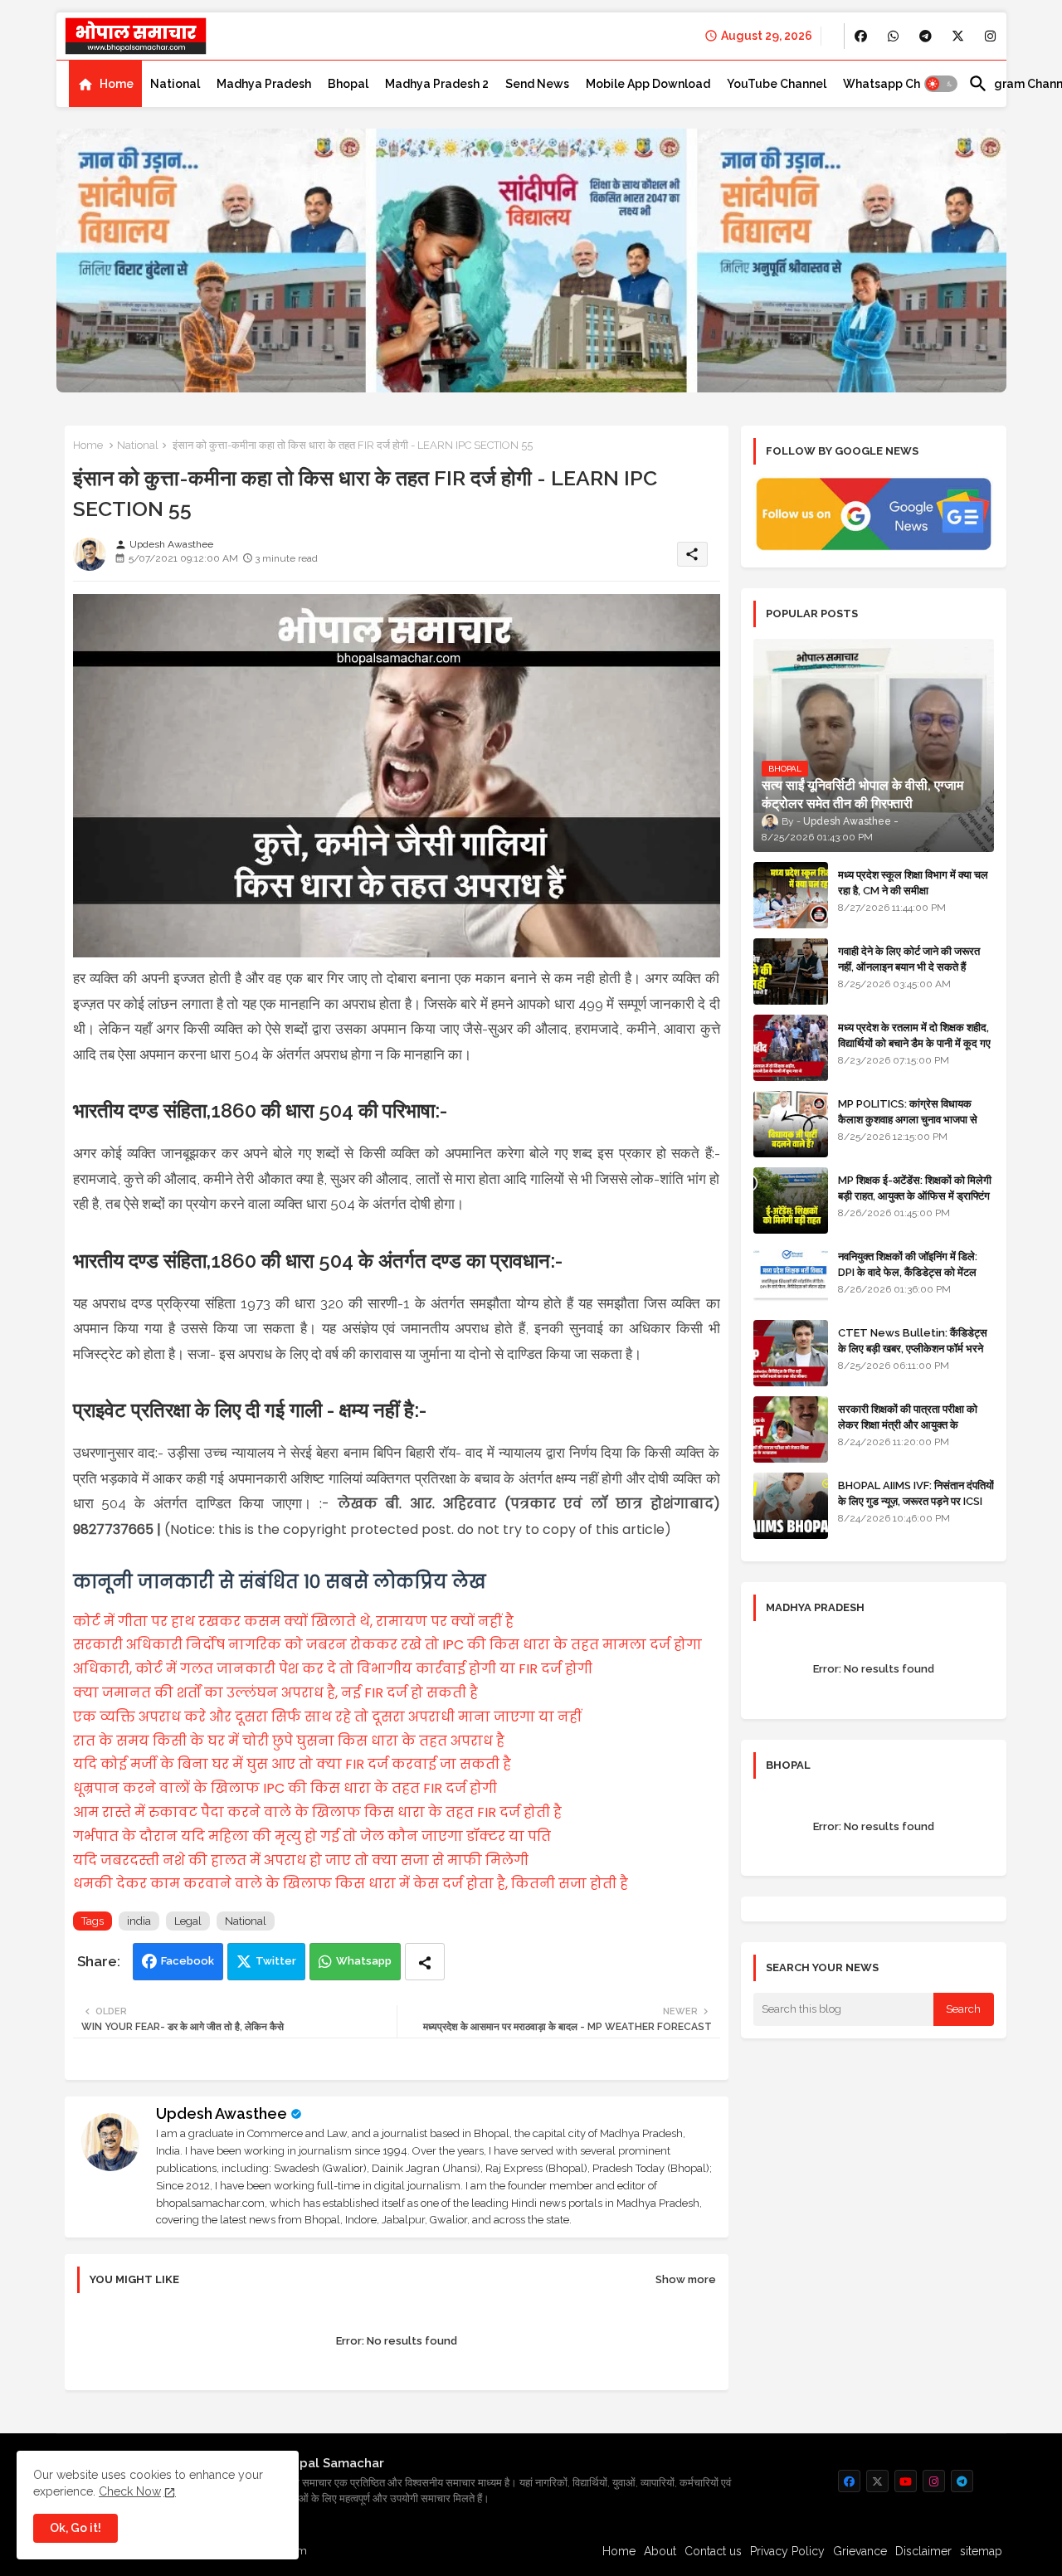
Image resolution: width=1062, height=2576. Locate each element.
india (139, 1921)
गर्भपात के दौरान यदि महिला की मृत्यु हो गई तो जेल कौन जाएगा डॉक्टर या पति (312, 1836)
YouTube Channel (777, 84)
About (660, 2551)
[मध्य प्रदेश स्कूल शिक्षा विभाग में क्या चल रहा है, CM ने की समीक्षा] (791, 895)
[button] (941, 84)
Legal (188, 1921)
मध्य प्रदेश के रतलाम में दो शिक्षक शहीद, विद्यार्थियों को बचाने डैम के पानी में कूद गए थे (914, 1042)
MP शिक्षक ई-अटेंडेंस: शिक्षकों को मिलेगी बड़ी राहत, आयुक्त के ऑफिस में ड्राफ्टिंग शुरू (915, 1195)
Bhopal (348, 84)
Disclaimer (923, 2551)
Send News (537, 84)
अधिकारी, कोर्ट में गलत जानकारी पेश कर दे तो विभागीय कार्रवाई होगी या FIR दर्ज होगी (333, 1669)
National (175, 84)
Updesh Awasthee (222, 2113)
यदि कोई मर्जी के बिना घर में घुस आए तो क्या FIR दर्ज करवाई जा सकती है (292, 1764)
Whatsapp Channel (897, 84)
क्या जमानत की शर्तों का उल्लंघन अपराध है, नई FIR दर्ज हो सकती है (275, 1693)
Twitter (276, 1961)
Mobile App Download (648, 84)
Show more (686, 2279)
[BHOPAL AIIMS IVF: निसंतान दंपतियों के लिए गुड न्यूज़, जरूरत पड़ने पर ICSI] (791, 1506)
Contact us (713, 2551)
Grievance (860, 2551)
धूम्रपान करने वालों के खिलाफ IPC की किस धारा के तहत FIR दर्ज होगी (285, 1788)
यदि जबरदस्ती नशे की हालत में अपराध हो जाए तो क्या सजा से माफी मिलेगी (301, 1860)
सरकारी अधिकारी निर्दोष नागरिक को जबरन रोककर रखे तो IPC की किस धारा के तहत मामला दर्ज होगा (387, 1645)
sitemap (981, 2551)
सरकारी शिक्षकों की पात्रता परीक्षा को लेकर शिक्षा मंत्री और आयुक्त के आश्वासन (908, 1424)
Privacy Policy (787, 2551)
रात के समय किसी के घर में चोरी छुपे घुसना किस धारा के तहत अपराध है (289, 1741)
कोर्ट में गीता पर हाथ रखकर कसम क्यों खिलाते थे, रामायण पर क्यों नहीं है (293, 1622)
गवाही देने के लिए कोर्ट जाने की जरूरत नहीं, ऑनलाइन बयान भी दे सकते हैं (909, 959)
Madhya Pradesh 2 (437, 84)
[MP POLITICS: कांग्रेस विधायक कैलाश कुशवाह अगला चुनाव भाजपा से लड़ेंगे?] (791, 1124)
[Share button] (425, 1962)
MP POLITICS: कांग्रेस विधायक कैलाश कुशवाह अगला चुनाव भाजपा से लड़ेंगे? (908, 1119)
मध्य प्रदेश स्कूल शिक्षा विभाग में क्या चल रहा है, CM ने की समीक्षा (913, 882)
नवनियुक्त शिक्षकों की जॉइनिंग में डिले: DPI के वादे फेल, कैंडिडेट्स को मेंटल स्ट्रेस (908, 1271)
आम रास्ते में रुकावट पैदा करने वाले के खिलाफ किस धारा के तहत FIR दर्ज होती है (317, 1812)
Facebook (188, 1961)
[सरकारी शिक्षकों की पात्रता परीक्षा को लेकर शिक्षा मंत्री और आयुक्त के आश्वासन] (791, 1429)
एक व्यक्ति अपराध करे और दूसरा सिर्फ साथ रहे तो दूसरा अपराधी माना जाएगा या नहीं (327, 1717)
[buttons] (861, 36)
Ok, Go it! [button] (76, 2528)
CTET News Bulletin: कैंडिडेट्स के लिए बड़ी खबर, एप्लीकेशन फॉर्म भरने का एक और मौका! (913, 1348)
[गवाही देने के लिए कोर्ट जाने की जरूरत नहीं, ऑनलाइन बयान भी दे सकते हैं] (791, 971)
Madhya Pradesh (264, 84)
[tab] (105, 84)
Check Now (130, 2491)
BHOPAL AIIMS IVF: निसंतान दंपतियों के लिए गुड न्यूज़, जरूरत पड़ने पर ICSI (916, 1493)
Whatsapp (364, 1961)
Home (117, 84)
